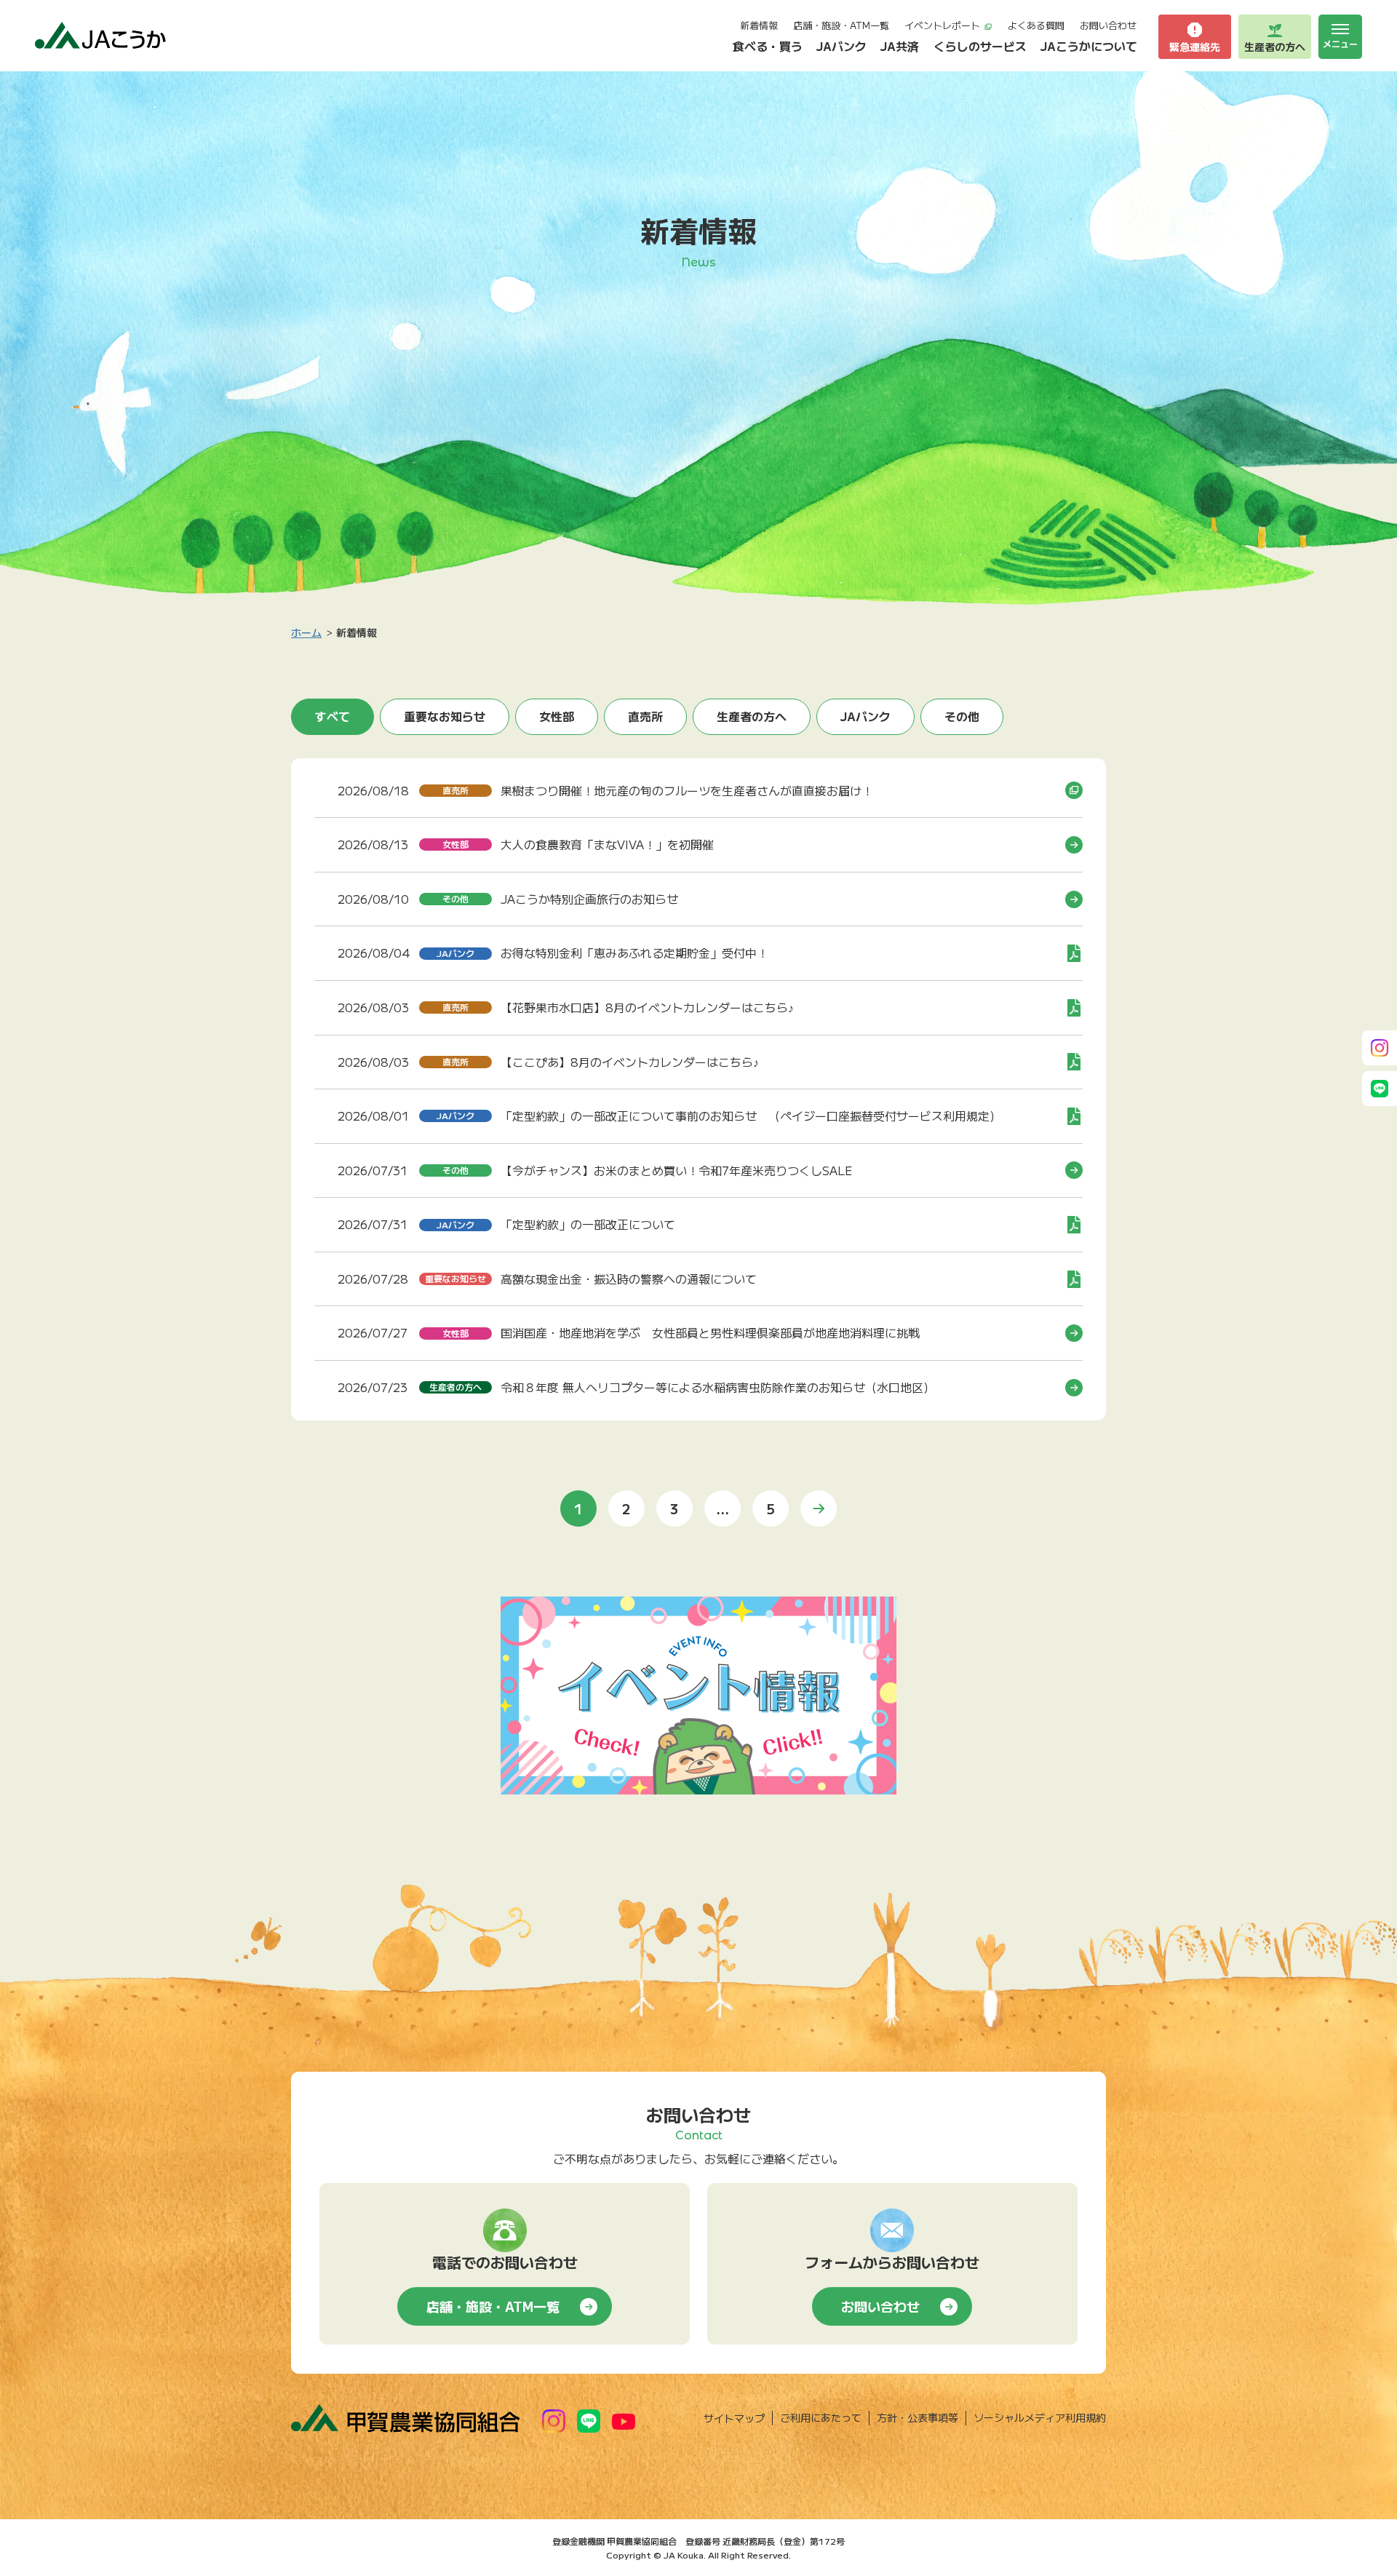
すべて (333, 716)
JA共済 (900, 46)
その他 (962, 716)
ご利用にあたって (821, 2417)
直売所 (645, 716)
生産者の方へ (752, 716)
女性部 (557, 716)
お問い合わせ (1108, 25)
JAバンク (841, 46)
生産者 (1275, 47)
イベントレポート (942, 25)
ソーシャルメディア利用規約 (1040, 2417)
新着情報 (759, 25)
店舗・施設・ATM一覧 (841, 25)
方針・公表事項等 (918, 2417)
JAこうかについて (1089, 46)
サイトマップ (734, 2418)
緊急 (1195, 47)
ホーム (306, 632)
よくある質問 (1036, 25)
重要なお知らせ (445, 716)
